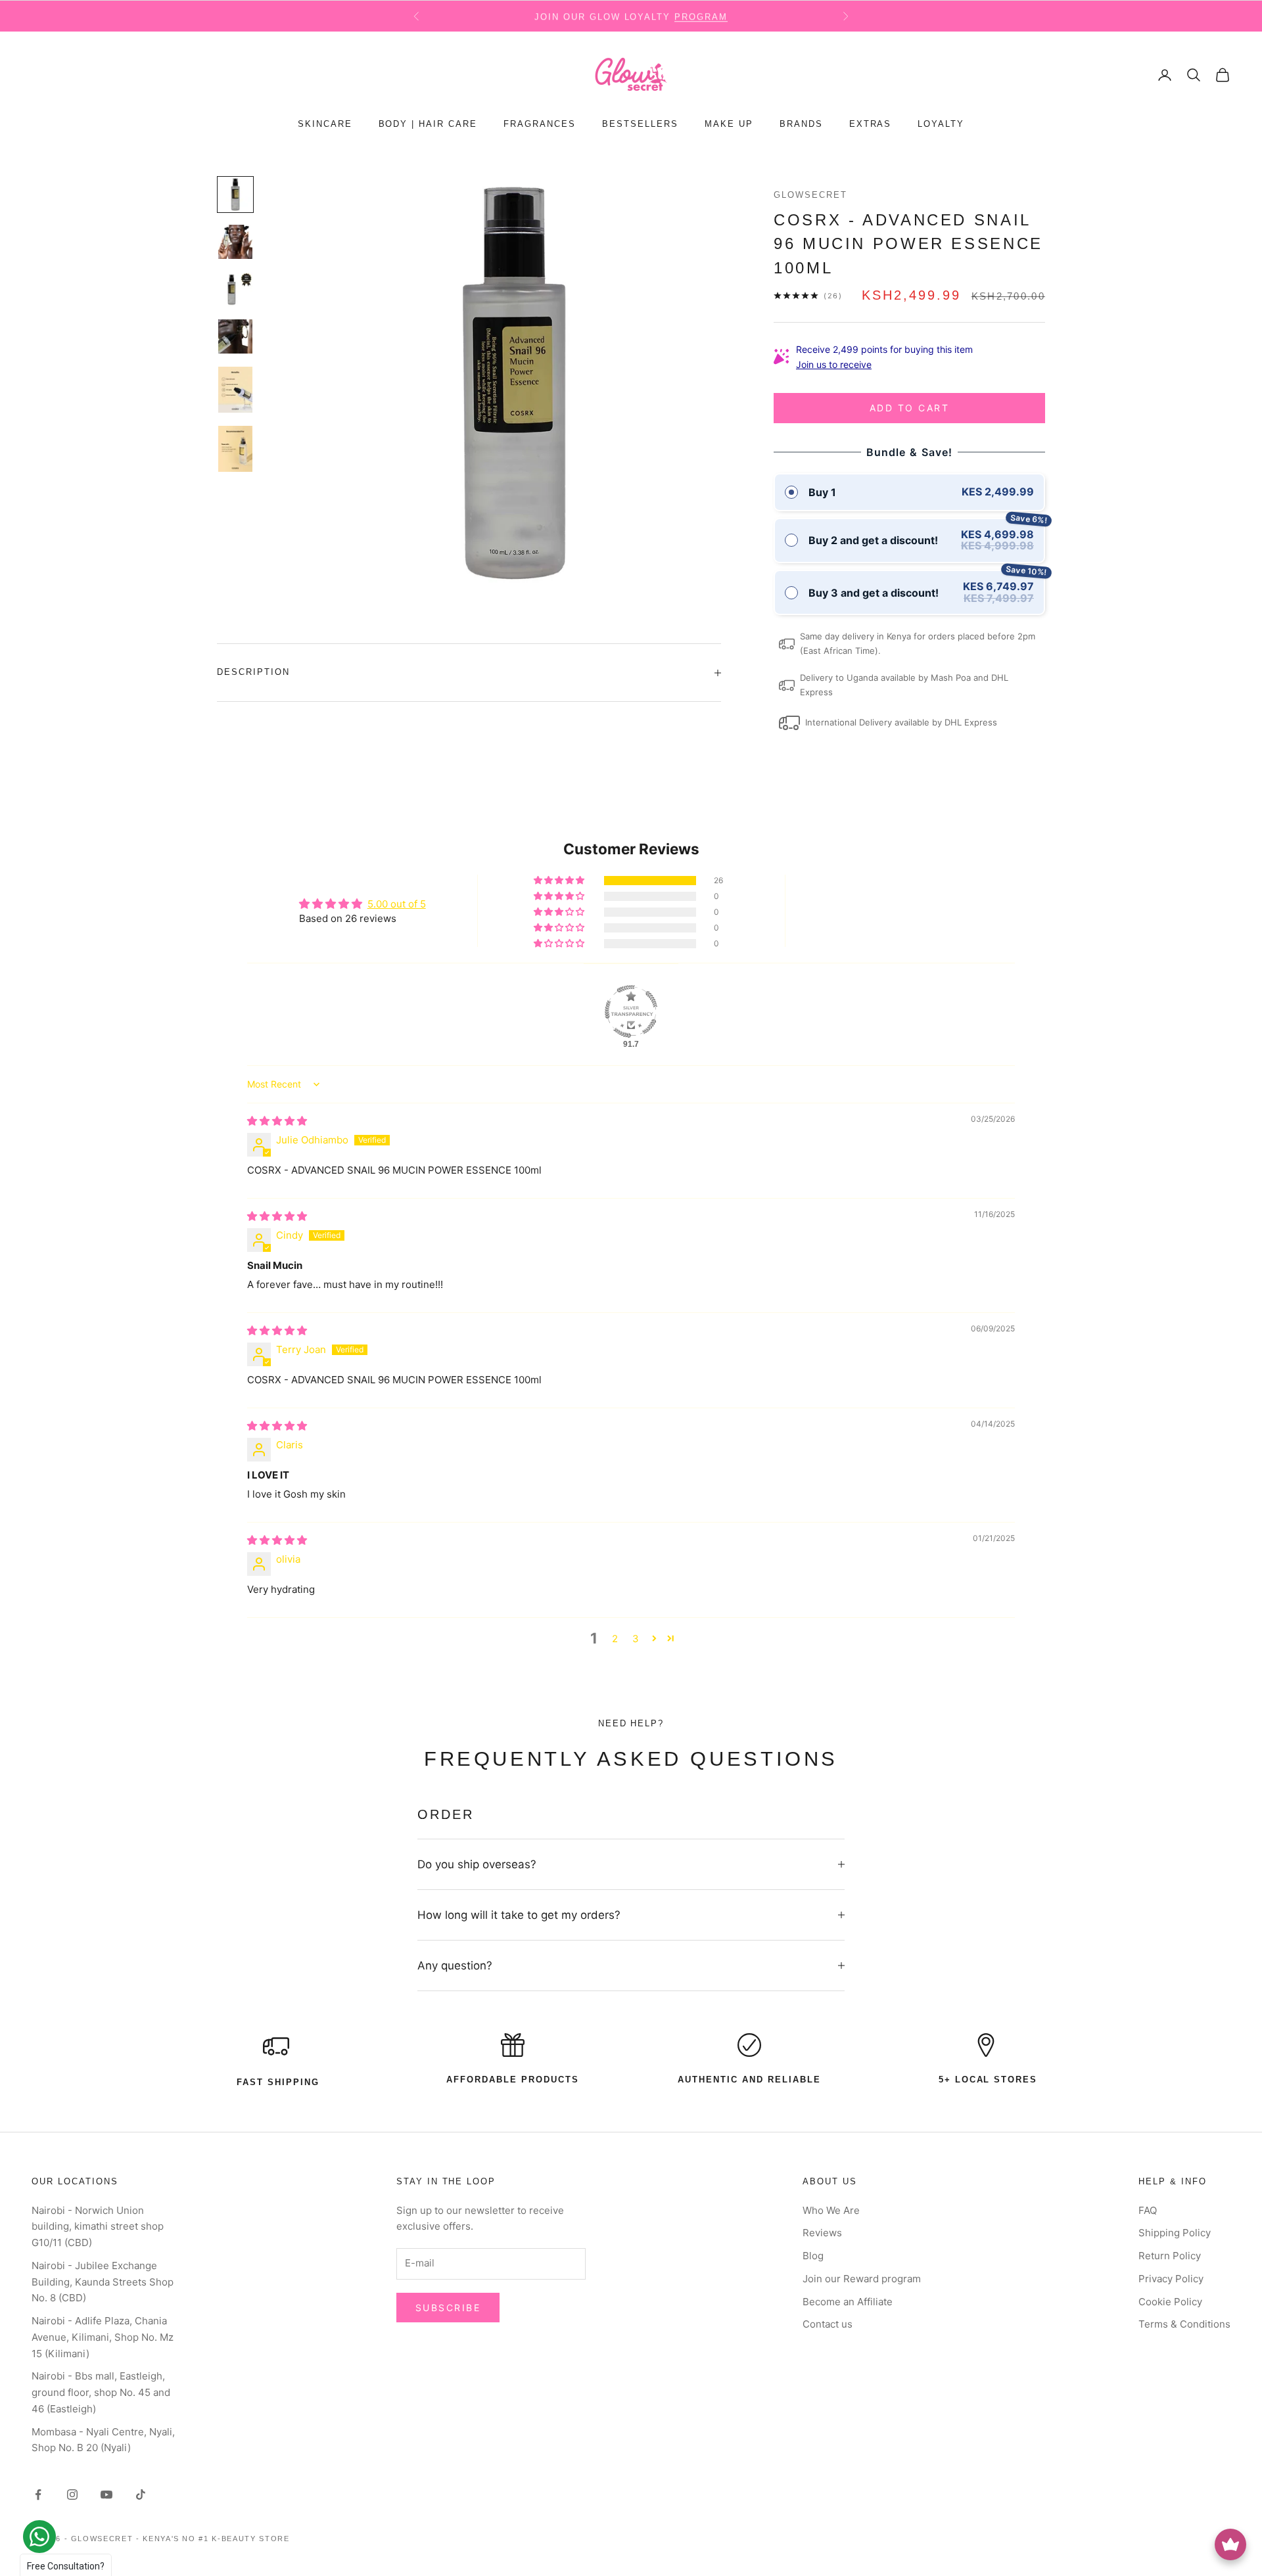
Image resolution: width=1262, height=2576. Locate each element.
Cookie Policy (1170, 2302)
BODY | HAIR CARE (428, 125)
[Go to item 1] (235, 195)
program (701, 16)
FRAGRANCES (540, 125)
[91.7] (631, 1011)
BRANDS (801, 125)
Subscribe (448, 2308)
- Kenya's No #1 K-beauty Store (213, 2539)
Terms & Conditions (1184, 2324)
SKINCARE (325, 125)
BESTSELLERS (640, 125)
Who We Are (831, 2210)
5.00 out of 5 (397, 904)
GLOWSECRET (810, 195)
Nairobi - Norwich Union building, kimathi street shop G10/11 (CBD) (98, 2227)
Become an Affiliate (848, 2302)
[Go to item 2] (235, 242)
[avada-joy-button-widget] (1230, 2544)
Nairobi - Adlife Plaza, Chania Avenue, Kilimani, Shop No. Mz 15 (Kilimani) (103, 2337)
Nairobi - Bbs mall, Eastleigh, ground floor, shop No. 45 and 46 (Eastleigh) (101, 2392)
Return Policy (1170, 2256)
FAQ (1148, 2210)
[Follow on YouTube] (106, 2495)
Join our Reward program (862, 2279)
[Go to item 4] (235, 336)
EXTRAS (871, 125)
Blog (813, 2256)
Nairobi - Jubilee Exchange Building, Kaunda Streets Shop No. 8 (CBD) (103, 2282)
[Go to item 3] (235, 289)
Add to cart (910, 408)
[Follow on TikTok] (141, 2495)
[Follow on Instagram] (72, 2495)
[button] (560, 881)
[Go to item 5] (235, 390)
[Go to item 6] (235, 449)
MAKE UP (729, 125)
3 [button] (636, 1639)
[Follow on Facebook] (38, 2495)
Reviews (822, 2233)
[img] (277, 1121)
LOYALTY (941, 125)
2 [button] (615, 1639)
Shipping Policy (1175, 2233)
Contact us (828, 2324)
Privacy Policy (1171, 2279)
